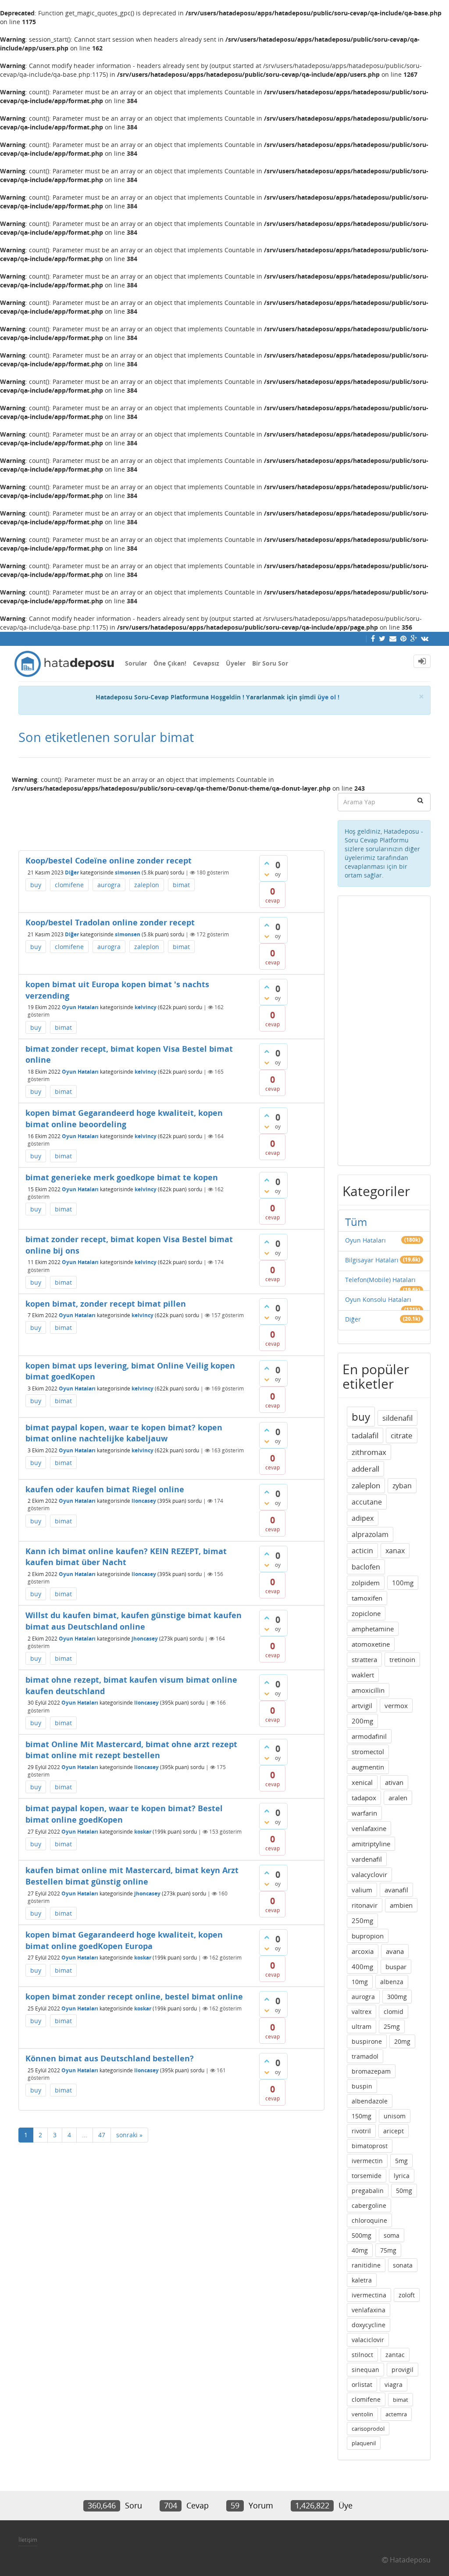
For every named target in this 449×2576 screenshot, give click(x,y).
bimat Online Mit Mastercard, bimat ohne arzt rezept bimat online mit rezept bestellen (131, 1750)
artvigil (362, 1705)
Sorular (136, 663)
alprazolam (370, 1534)
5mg (401, 2161)
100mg (403, 1583)
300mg (397, 1997)
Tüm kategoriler (371, 1229)
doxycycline (369, 2325)
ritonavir (365, 1905)
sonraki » (129, 2135)
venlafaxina (369, 2310)
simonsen (128, 872)
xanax (395, 1551)
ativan (394, 1782)
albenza (392, 1982)
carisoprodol (368, 2429)
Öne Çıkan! (170, 663)
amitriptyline (371, 1844)
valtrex (362, 2012)
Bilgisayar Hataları (372, 1260)
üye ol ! (328, 697)
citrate (402, 1435)
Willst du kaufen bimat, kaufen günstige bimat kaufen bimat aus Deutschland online (134, 1621)
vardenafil (367, 1859)
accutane (367, 1502)
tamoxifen (367, 1598)
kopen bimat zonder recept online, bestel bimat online (134, 1996)
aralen (398, 1798)
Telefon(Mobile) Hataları (380, 1280)
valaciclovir (368, 2340)
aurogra (109, 885)
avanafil (396, 1890)
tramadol (365, 2056)
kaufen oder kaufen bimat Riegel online (105, 1489)
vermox (396, 1705)
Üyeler (236, 663)
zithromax (369, 1452)
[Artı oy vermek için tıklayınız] (267, 863)
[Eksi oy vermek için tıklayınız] (267, 874)
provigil (403, 2370)
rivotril (361, 2131)
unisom (395, 2116)
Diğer (72, 872)
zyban (402, 1486)
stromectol (368, 1752)
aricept (394, 2131)
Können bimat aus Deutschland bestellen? (110, 2058)
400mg (362, 1967)
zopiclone (366, 1613)
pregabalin (368, 2191)
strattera (364, 1659)
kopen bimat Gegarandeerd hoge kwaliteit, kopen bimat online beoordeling (124, 1118)
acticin (362, 1551)
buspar (396, 1967)
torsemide (367, 2176)
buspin (362, 2086)
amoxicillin (368, 1690)
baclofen (366, 1567)
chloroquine (369, 2220)
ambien (401, 1905)
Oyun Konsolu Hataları (378, 1299)
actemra (396, 2414)
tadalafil (365, 1435)
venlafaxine (369, 1828)
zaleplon (147, 885)
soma (392, 2235)
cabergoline (369, 2205)
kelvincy (146, 1007)
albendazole (370, 2101)
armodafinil (369, 1736)
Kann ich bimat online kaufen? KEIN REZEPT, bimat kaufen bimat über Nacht (126, 1557)
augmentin (368, 1767)
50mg (404, 2191)
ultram (362, 2026)
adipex (363, 1518)
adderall (365, 1469)
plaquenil (364, 2443)
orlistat (362, 2384)
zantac (395, 2355)
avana (395, 1951)
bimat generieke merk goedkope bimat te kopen (122, 1177)
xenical (362, 1782)
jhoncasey (145, 1639)
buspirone (367, 2041)
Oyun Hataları (80, 1007)
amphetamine (373, 1629)
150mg (362, 2116)
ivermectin (367, 2161)
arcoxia (363, 1951)
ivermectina (369, 2295)
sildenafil (397, 1418)
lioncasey (144, 1501)
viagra (394, 2384)
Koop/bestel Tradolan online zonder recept (110, 922)
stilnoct (362, 2355)
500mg (362, 2235)
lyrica (402, 2176)
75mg (388, 2250)
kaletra (362, 2280)
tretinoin (402, 1659)
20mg (402, 2041)
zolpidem (366, 1583)
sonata (403, 2265)
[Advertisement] (171, 818)
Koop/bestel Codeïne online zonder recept (109, 860)
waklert (363, 1675)
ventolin (362, 2414)
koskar (143, 1832)
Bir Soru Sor (270, 663)
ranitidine (366, 2265)
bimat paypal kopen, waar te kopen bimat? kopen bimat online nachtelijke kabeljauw (124, 1433)
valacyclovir (369, 1874)
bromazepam (371, 2071)
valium (362, 1890)
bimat (181, 885)
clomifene (69, 885)
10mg (360, 1982)
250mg (362, 1920)
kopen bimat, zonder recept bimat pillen (106, 1304)
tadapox (364, 1798)
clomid (394, 2012)
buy (36, 885)
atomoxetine (371, 1644)
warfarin (364, 1813)
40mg (360, 2250)
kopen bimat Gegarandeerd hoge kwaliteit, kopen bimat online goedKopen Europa (124, 1940)
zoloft (407, 2295)
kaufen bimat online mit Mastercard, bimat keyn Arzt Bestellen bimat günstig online (132, 1876)
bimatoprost (370, 2146)
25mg (392, 2026)
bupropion (368, 1936)
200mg (362, 1721)
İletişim (28, 2540)
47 (102, 2135)
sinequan (365, 2370)
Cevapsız (206, 663)
